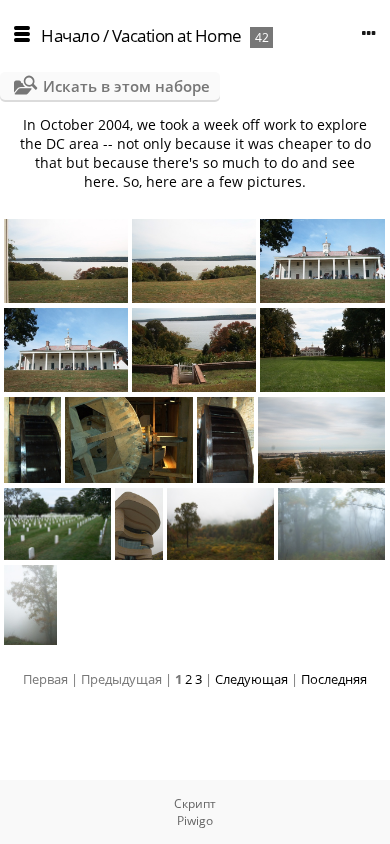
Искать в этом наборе (126, 86)
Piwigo (195, 820)
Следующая (251, 679)
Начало (70, 35)
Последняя (334, 679)
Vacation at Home (177, 35)
